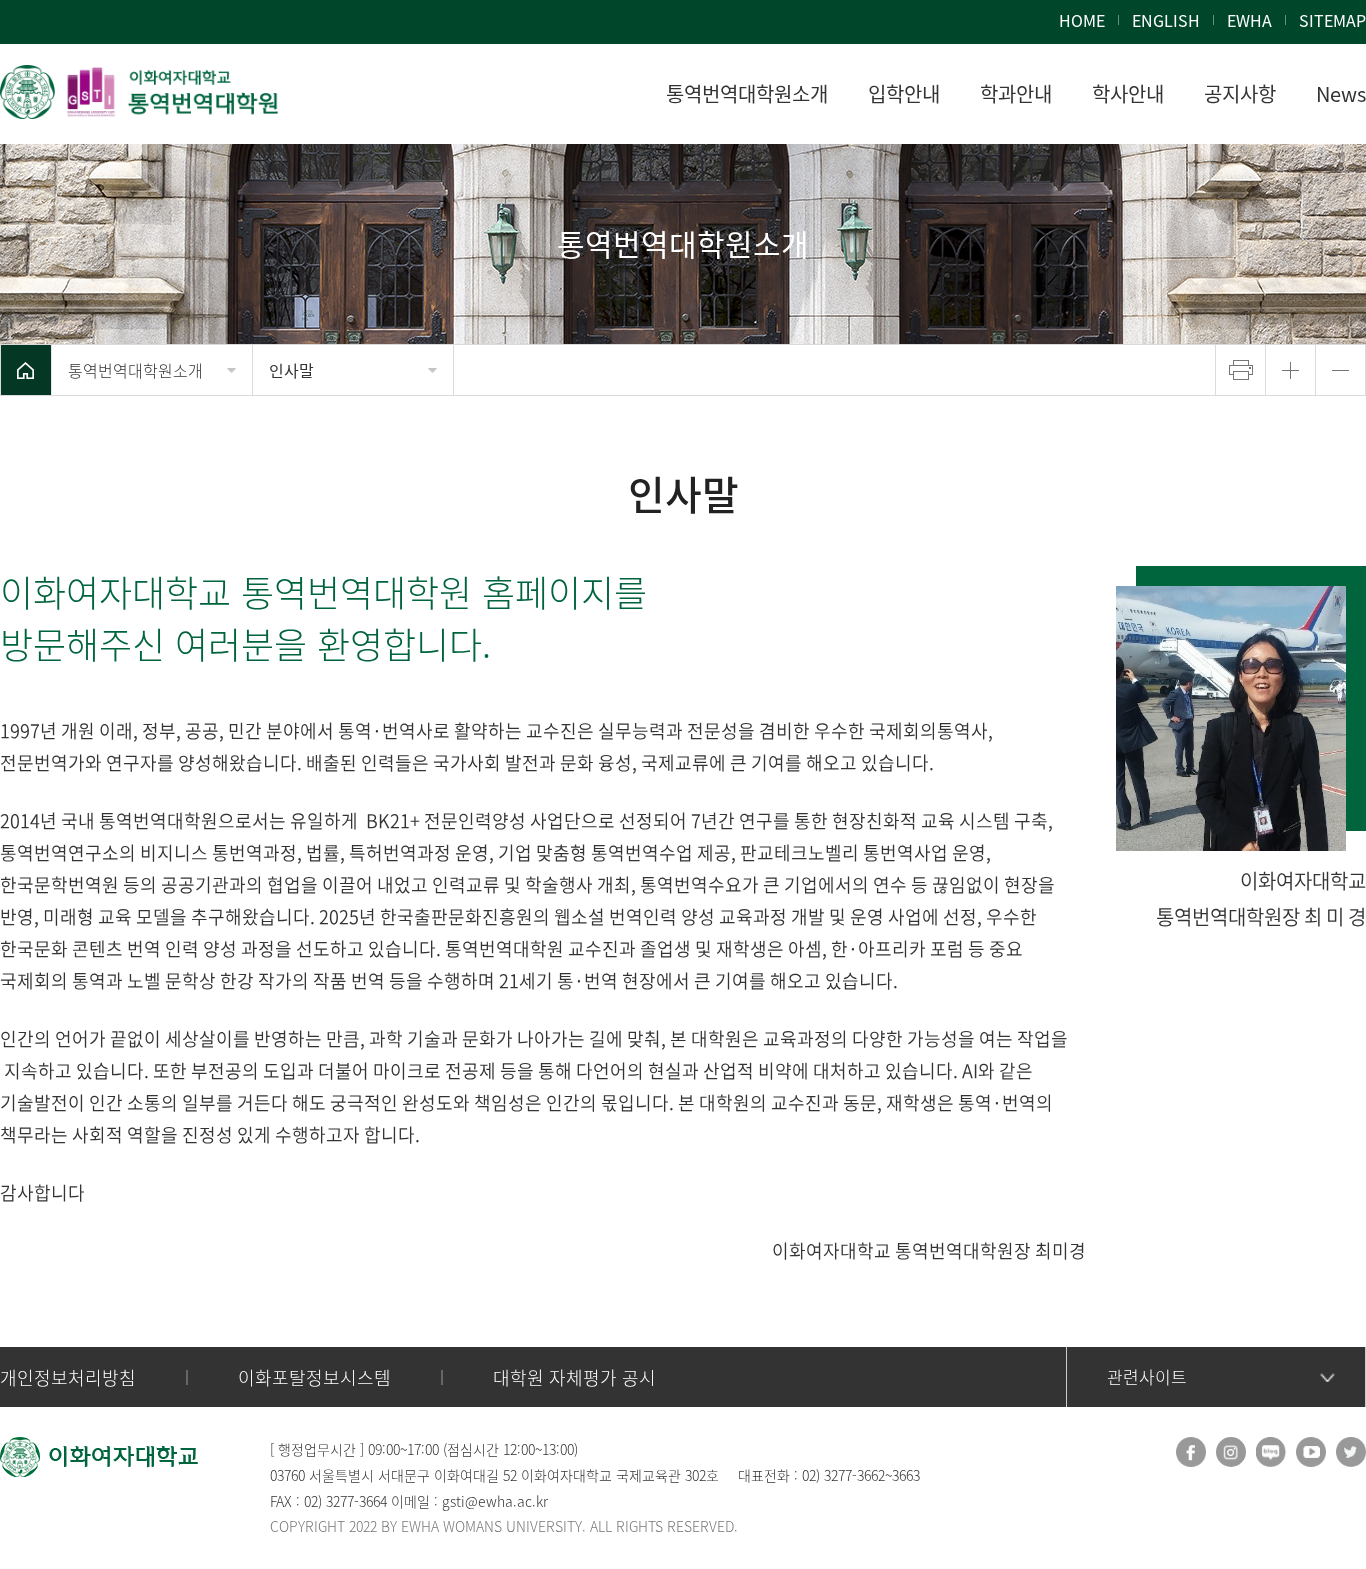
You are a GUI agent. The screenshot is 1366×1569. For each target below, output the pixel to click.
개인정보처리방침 (68, 1377)
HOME (1082, 20)
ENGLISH (1166, 20)
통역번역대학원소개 (135, 370)
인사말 (291, 370)
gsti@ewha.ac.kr (495, 1501)
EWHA (1249, 20)
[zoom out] (1340, 370)
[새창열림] (1191, 1452)
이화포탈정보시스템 (314, 1377)
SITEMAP (1332, 20)
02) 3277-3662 (843, 1475)
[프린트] (1240, 370)
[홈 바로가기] (26, 370)
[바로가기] (140, 92)
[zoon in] (1290, 370)
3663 (906, 1475)
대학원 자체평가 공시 (574, 1377)
